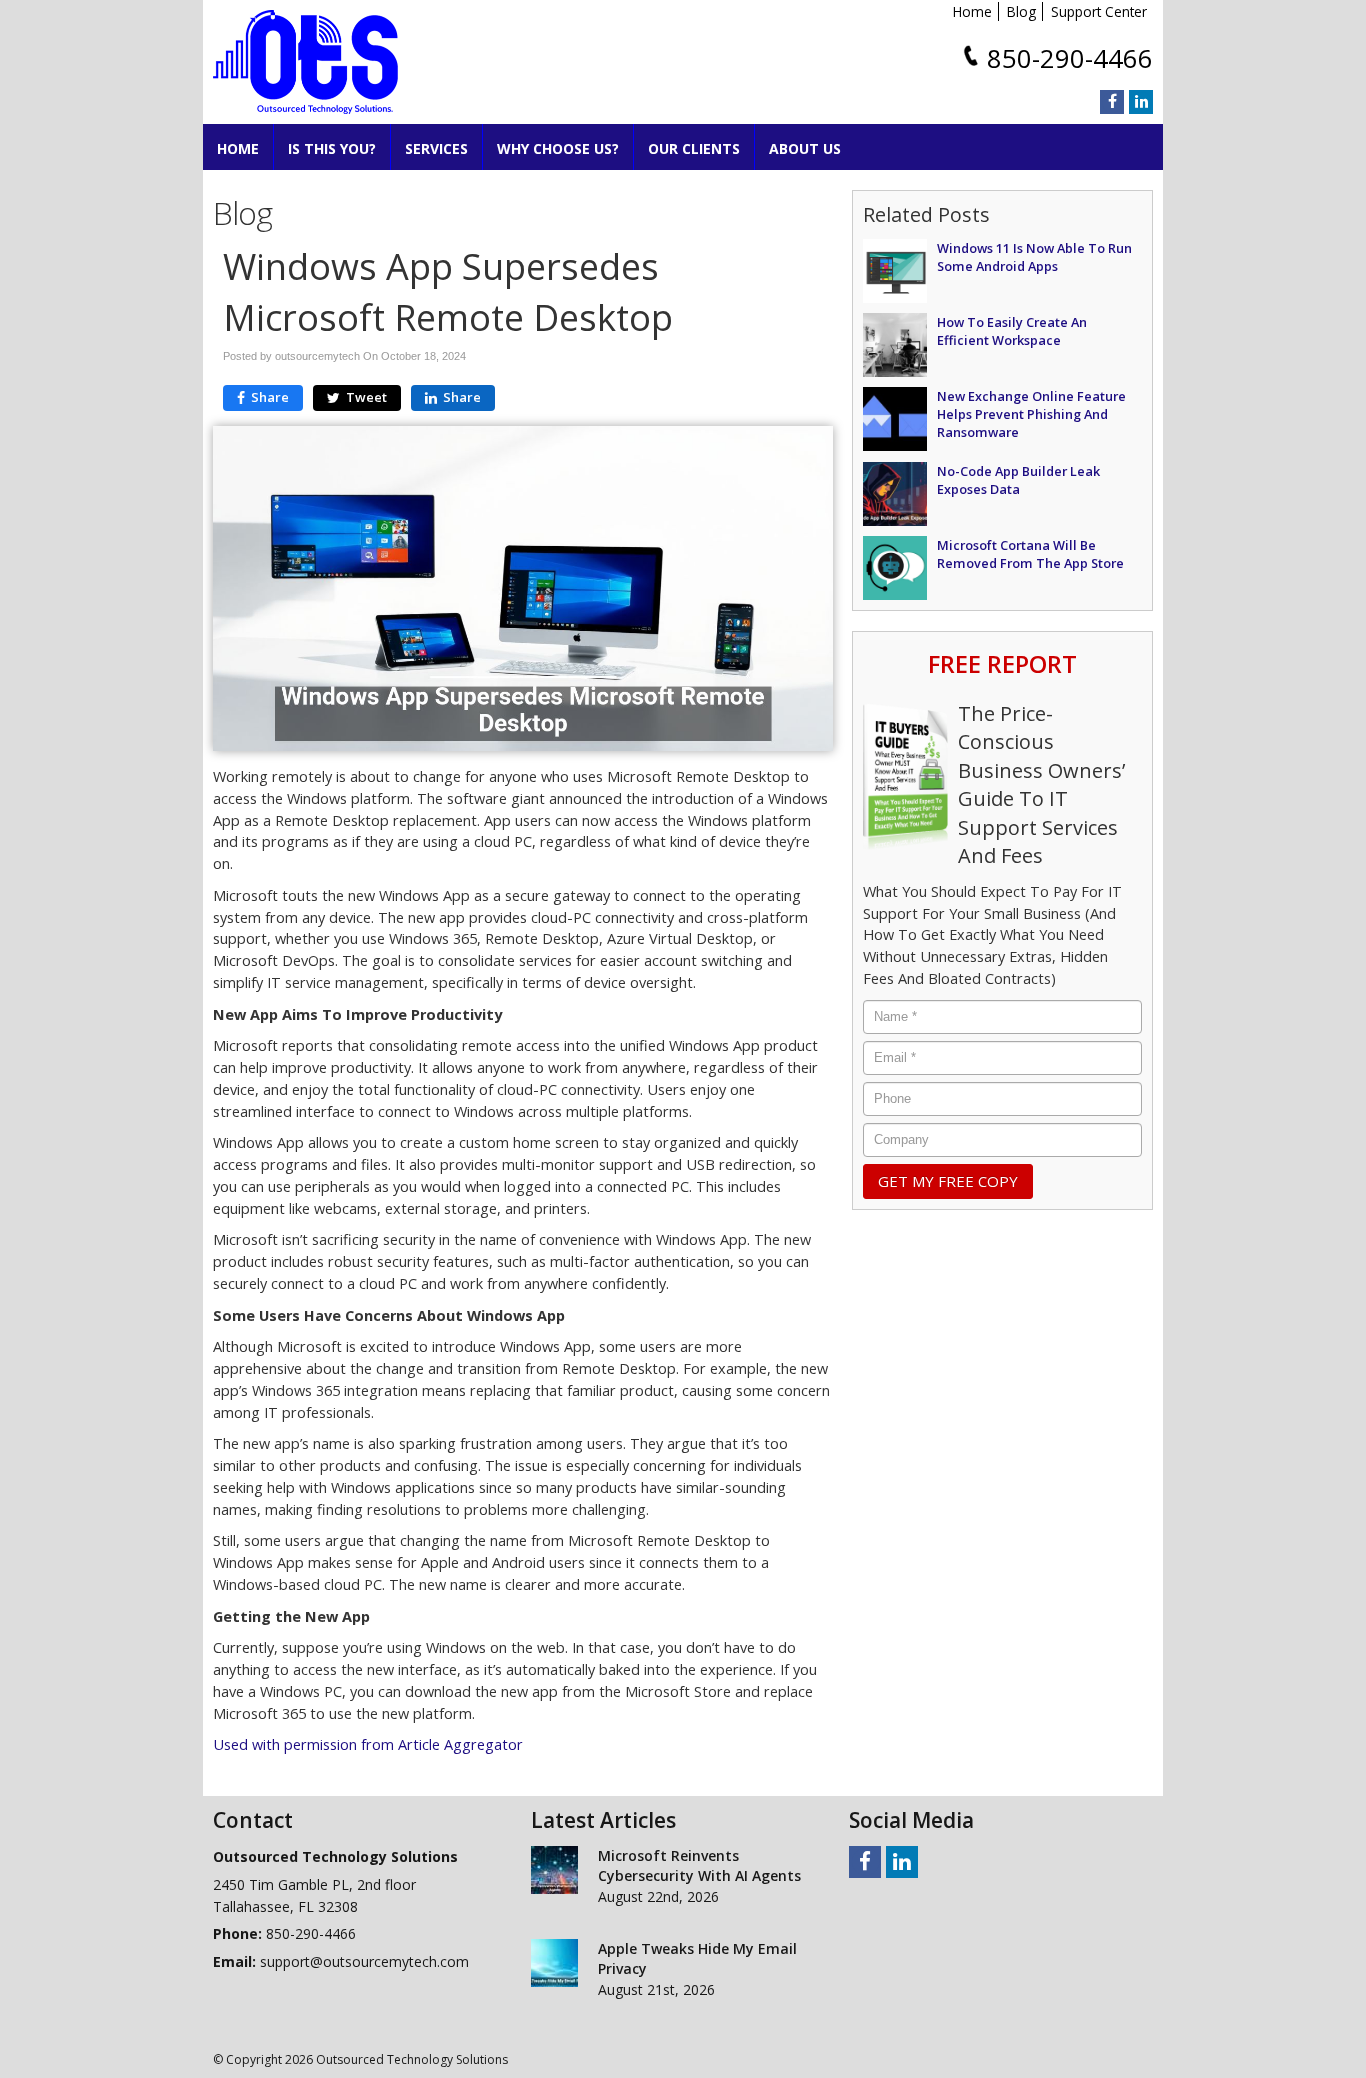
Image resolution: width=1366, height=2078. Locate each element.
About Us (805, 148)
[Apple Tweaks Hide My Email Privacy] (554, 1963)
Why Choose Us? (558, 148)
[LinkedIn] (1141, 102)
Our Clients (694, 148)
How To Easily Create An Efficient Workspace (1012, 331)
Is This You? (332, 148)
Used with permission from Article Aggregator (368, 1744)
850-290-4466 (1070, 58)
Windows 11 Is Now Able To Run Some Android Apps (1034, 257)
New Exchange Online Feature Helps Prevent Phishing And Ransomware (1031, 414)
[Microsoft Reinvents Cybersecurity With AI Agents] (554, 1870)
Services (436, 148)
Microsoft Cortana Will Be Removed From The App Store (1030, 554)
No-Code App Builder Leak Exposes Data (1018, 480)
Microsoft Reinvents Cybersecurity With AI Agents (699, 1865)
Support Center (1099, 11)
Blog (1021, 11)
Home (972, 11)
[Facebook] (1112, 102)
